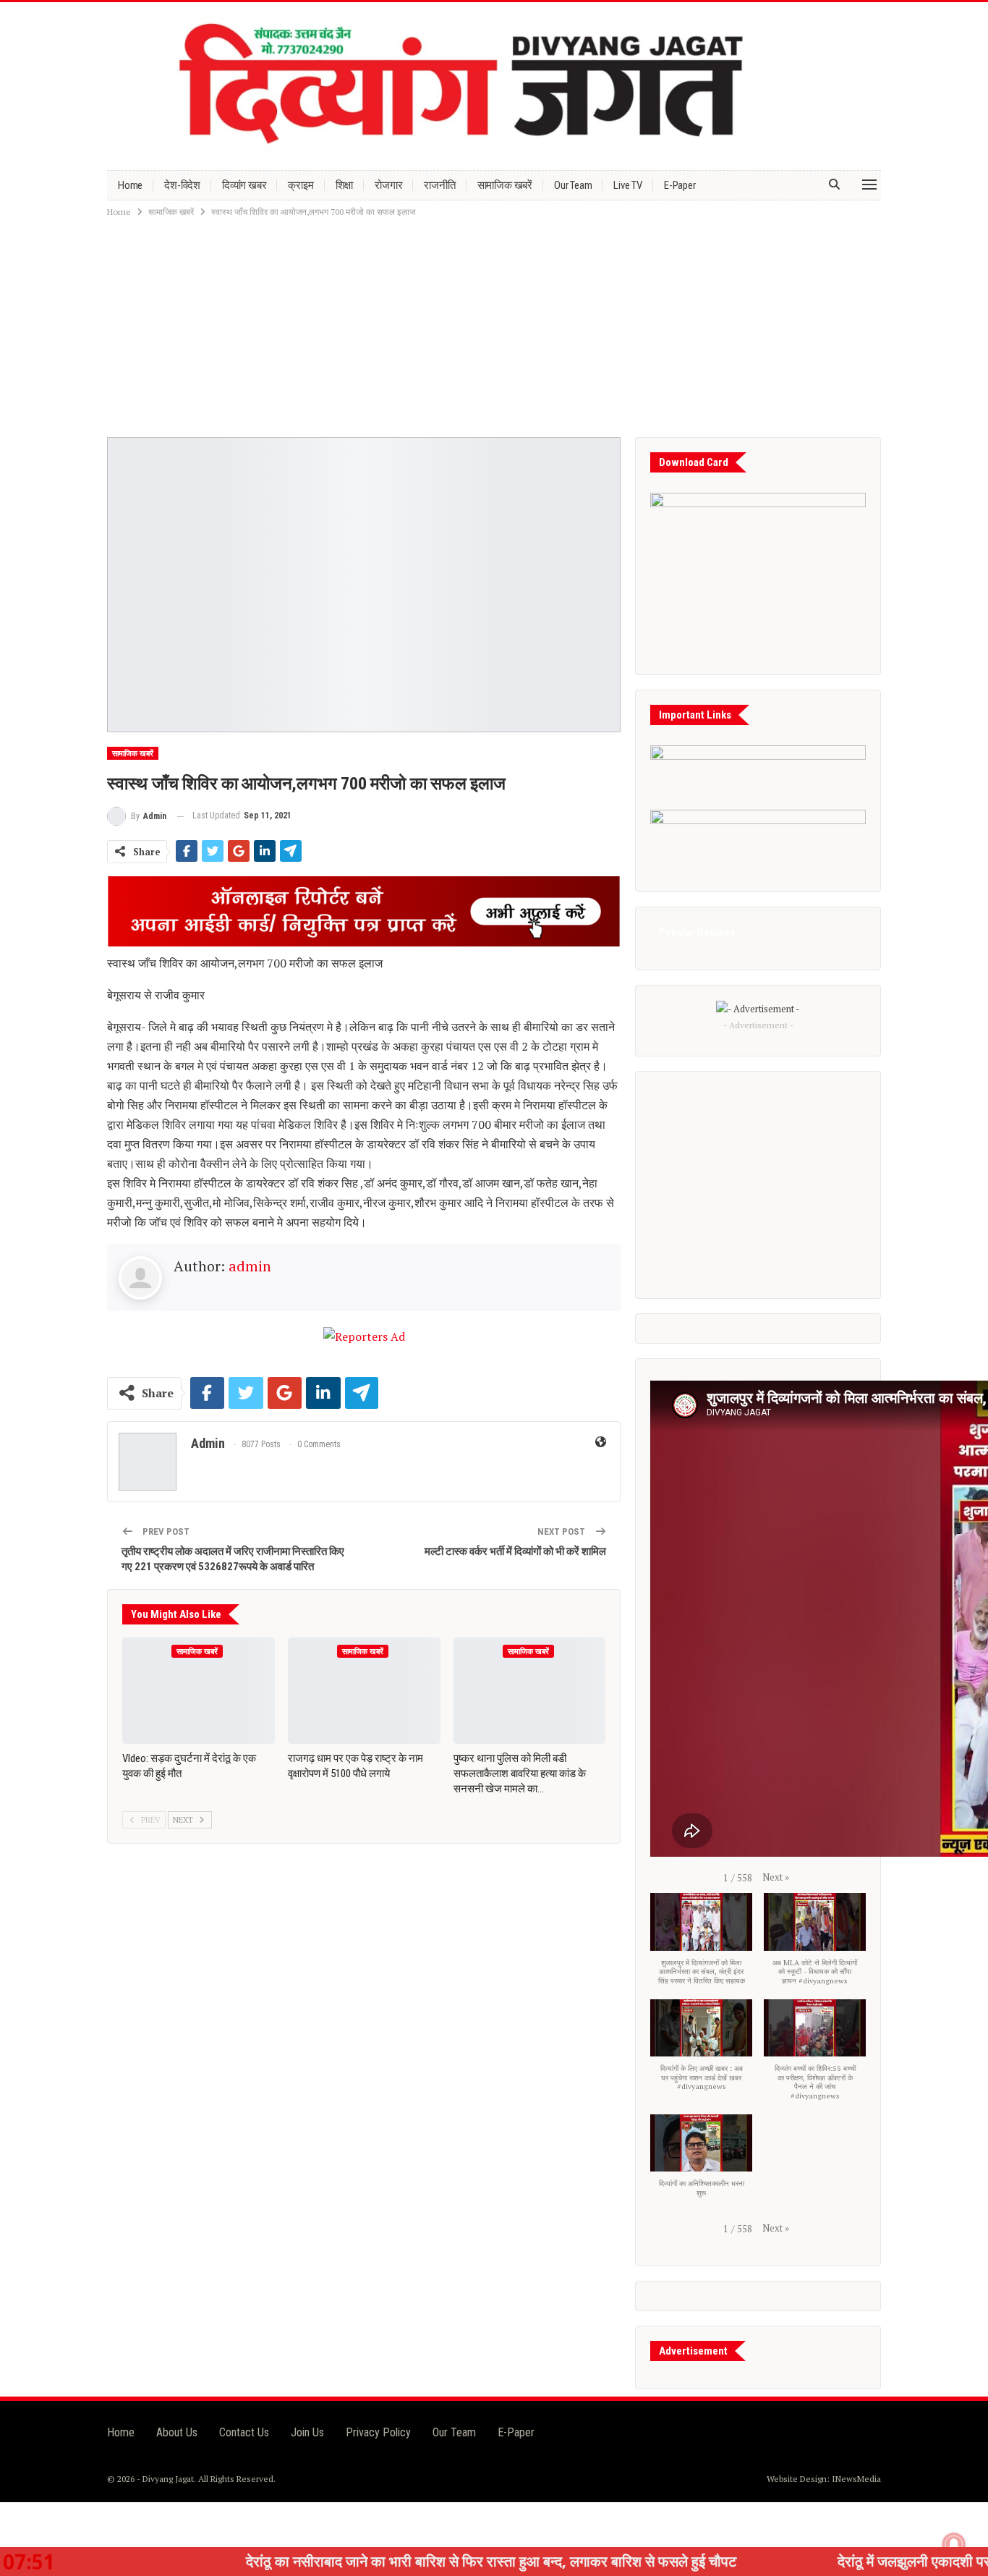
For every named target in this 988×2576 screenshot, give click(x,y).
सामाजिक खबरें (505, 185)
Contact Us (244, 2432)
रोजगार (388, 185)
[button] (776, 1877)
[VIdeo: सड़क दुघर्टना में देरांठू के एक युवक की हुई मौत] (199, 1691)
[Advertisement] (494, 329)
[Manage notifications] (954, 2544)
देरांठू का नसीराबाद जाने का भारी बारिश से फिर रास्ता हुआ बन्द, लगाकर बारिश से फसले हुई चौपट (380, 2561)
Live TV (628, 185)
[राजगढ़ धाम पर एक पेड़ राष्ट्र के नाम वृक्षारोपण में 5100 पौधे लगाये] (364, 1691)
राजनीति (439, 185)
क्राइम (301, 185)
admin (250, 1266)
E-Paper (680, 185)
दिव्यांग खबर (244, 185)
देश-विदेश (182, 185)
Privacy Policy (378, 2432)
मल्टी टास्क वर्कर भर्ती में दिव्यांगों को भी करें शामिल (515, 1551)
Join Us (307, 2432)
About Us (177, 2432)
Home (130, 185)
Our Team (573, 185)
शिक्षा (345, 185)
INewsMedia (856, 2479)
